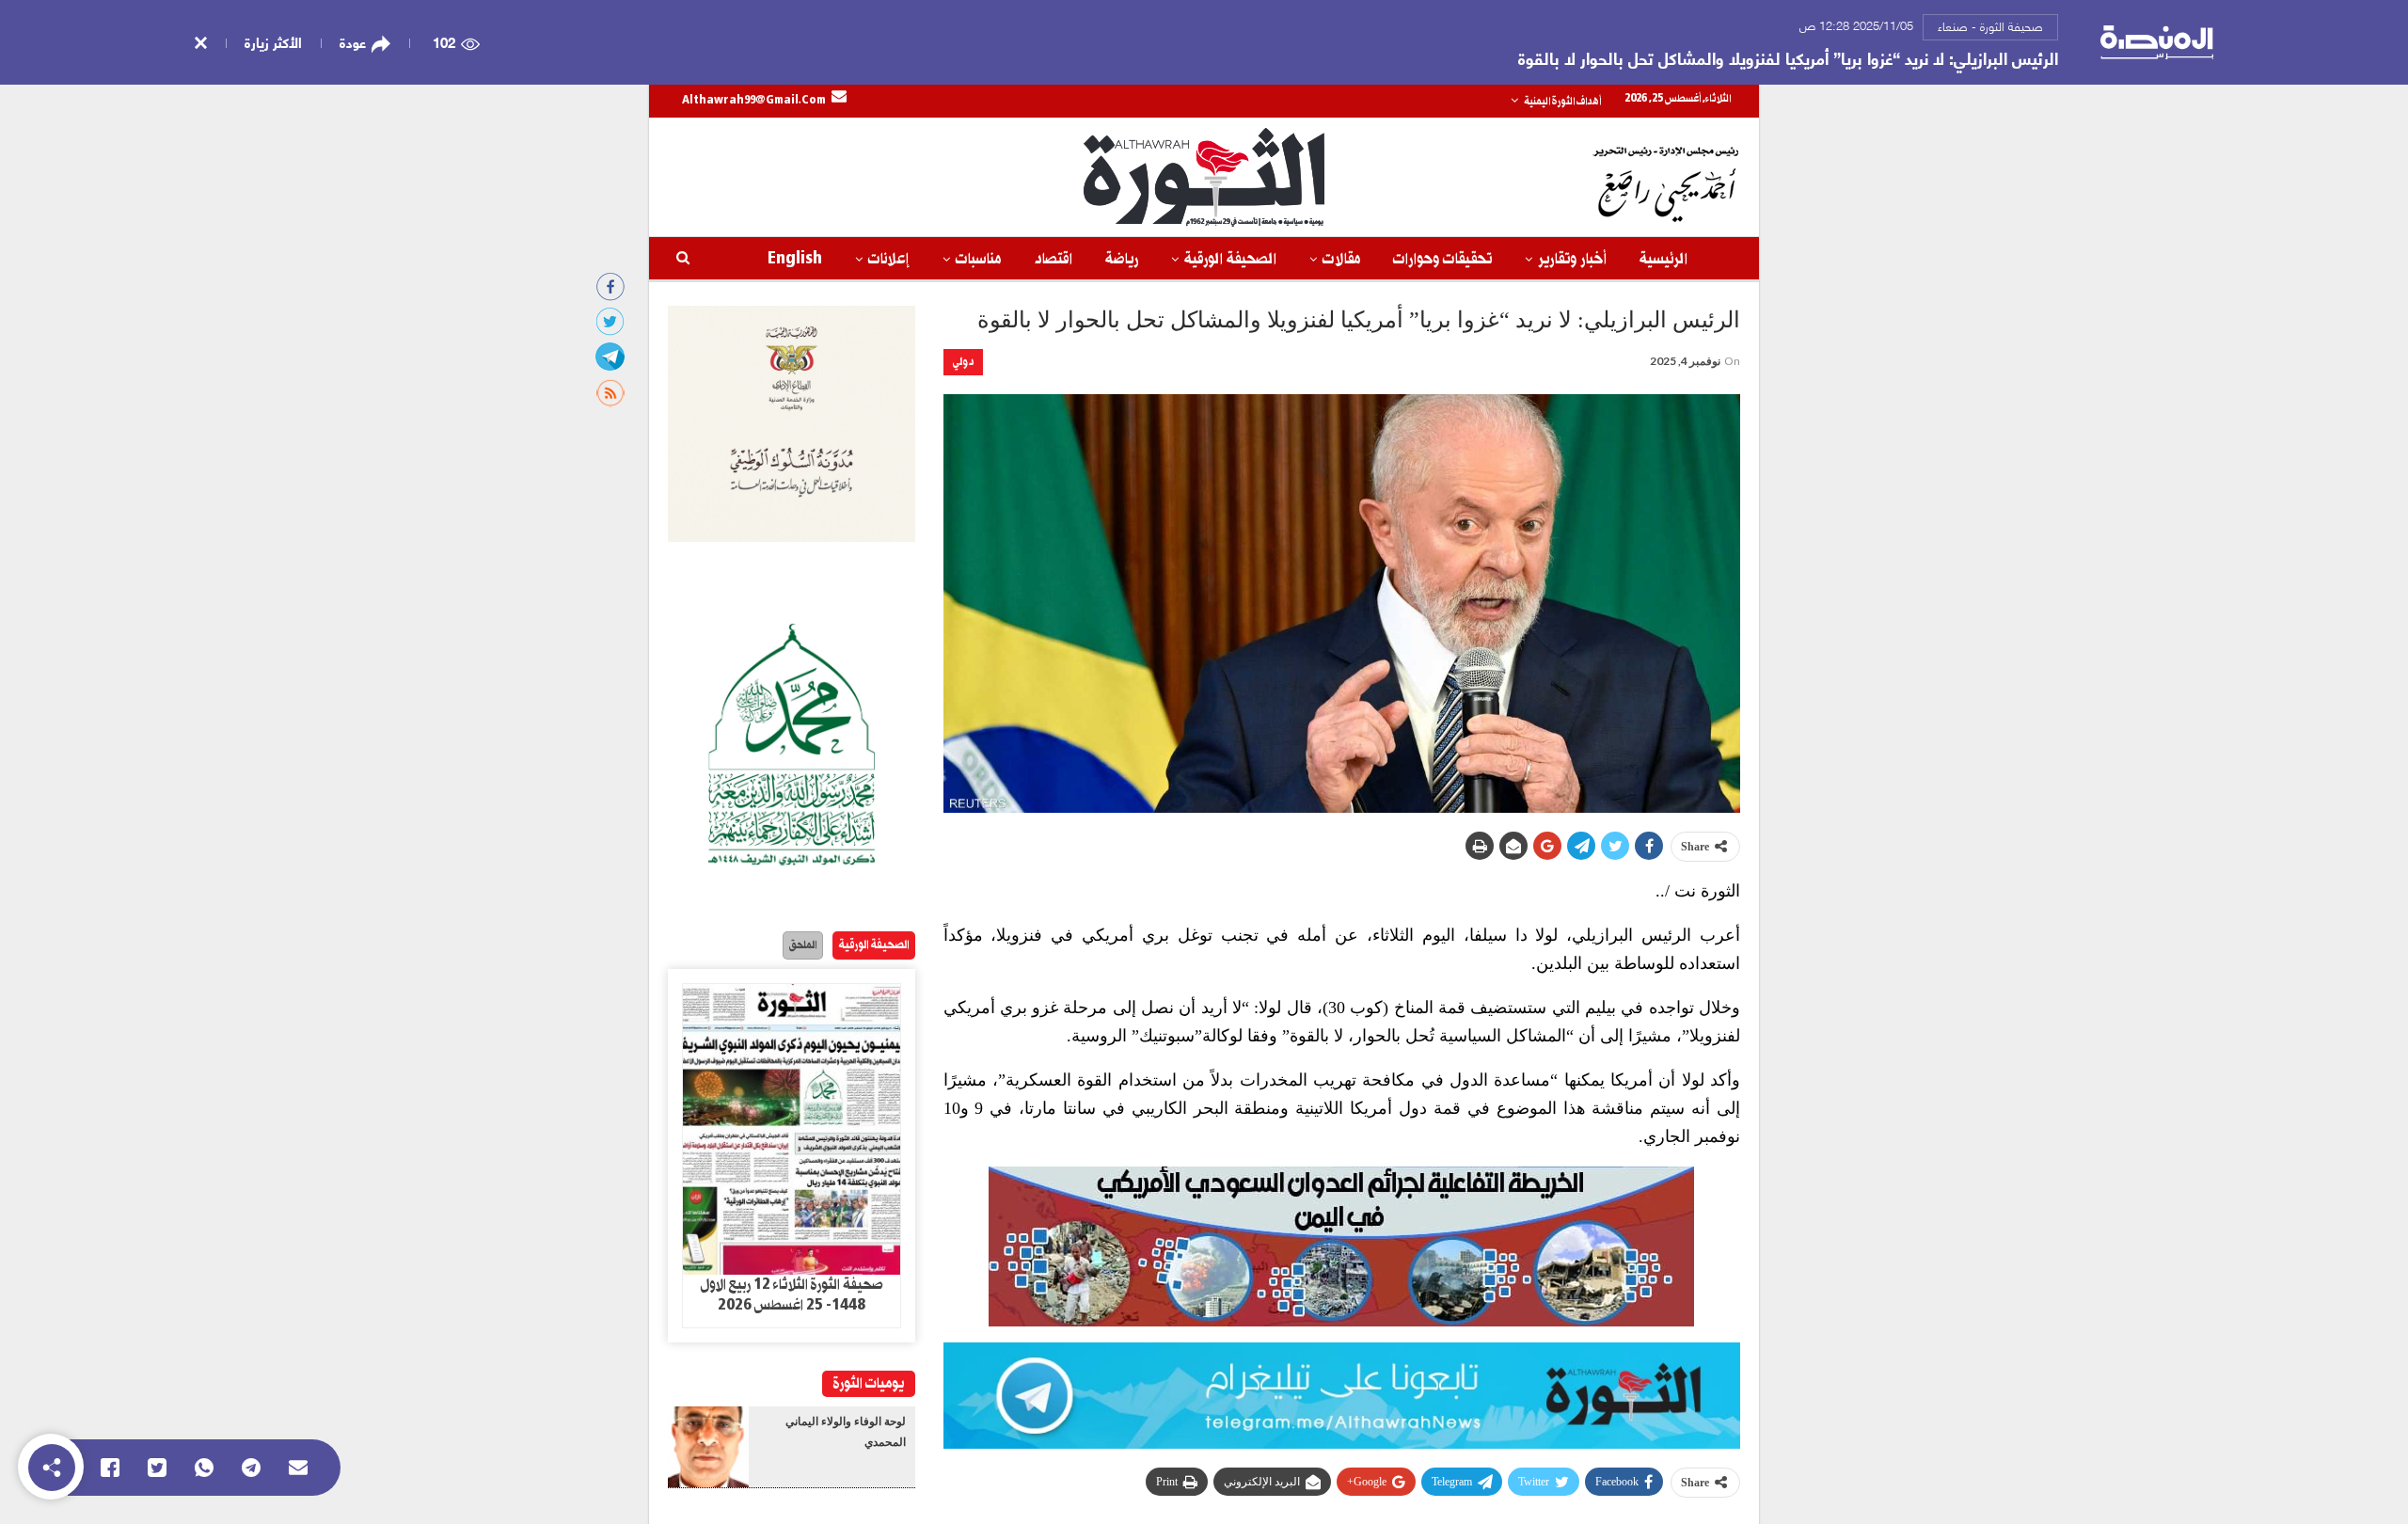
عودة (353, 42)
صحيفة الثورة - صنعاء (1990, 25)
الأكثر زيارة (273, 41)
